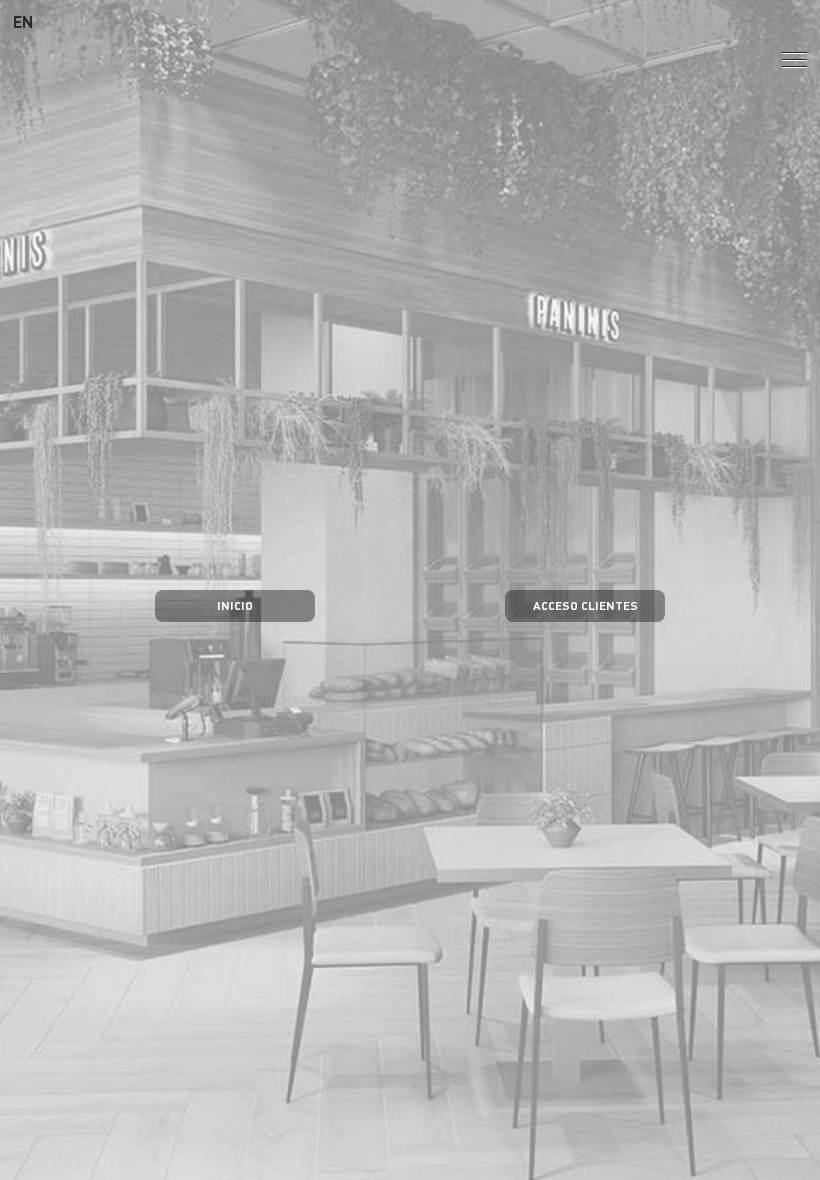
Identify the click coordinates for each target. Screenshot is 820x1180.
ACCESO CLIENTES (585, 605)
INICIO (235, 605)
